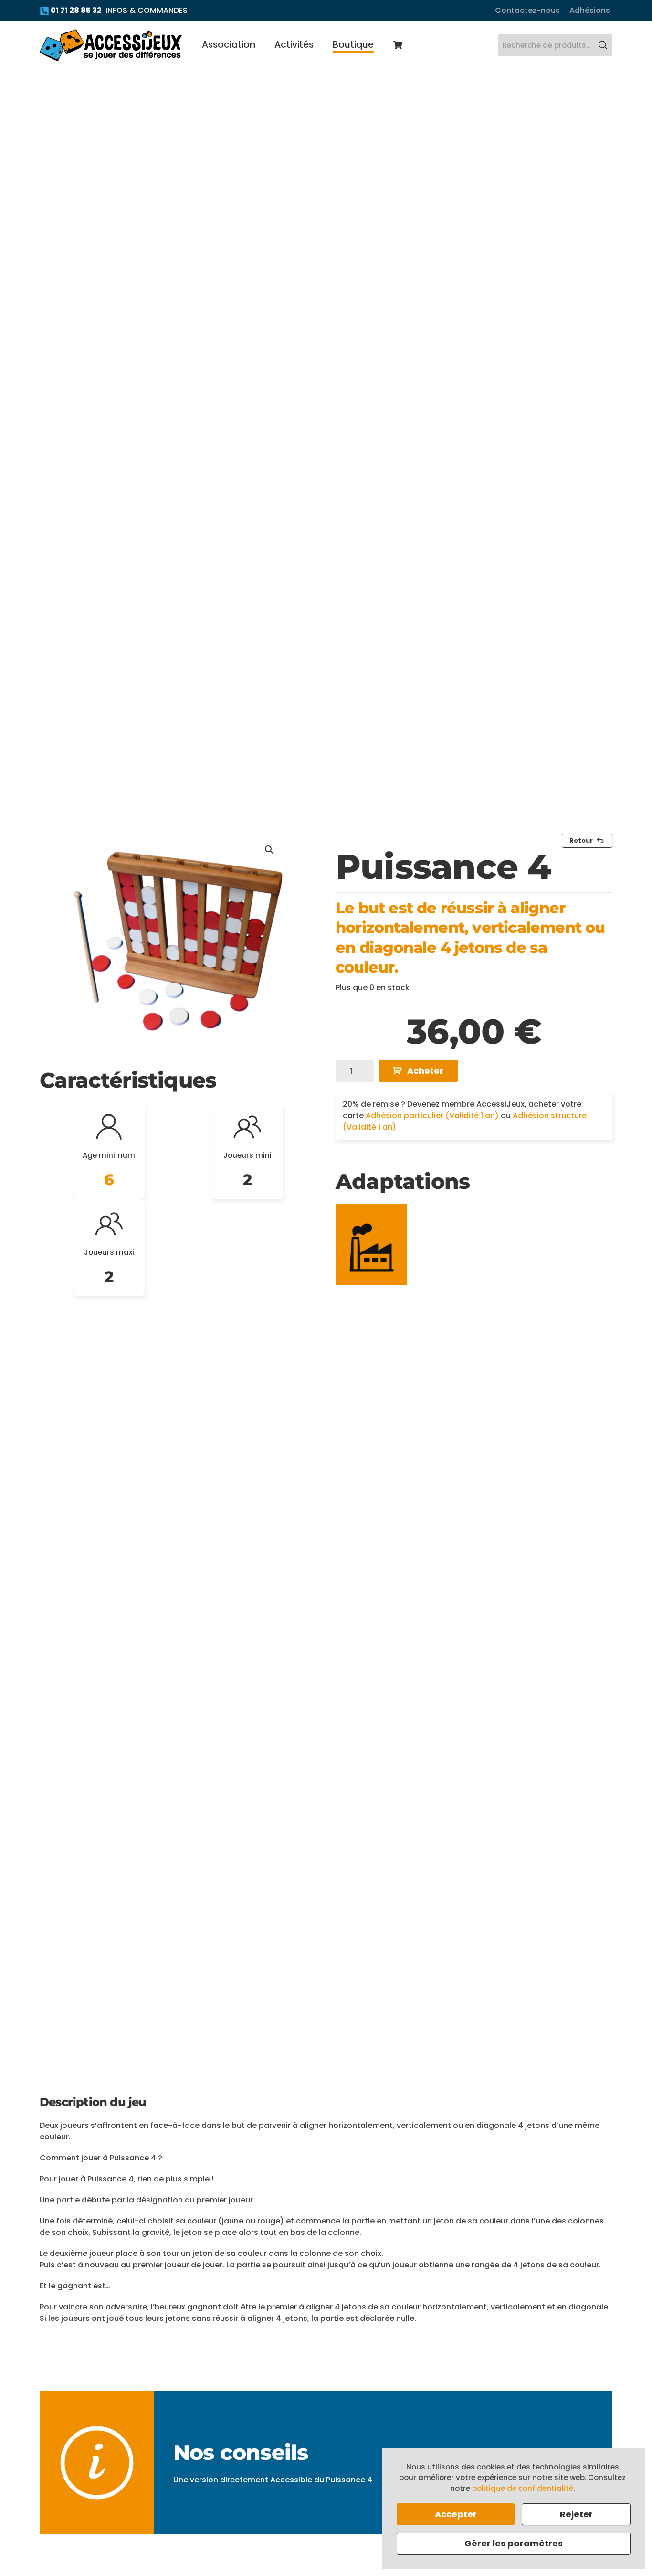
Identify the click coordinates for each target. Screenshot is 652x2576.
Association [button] (229, 45)
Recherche (603, 45)
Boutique (353, 45)
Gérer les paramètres (514, 2543)
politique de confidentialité (523, 2488)
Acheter (425, 1071)
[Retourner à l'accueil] (111, 45)
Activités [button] (294, 45)
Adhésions (590, 10)
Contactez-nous (527, 10)
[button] (269, 850)
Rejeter (576, 2514)
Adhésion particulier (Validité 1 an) (432, 1116)
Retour (581, 840)
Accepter (456, 2514)
